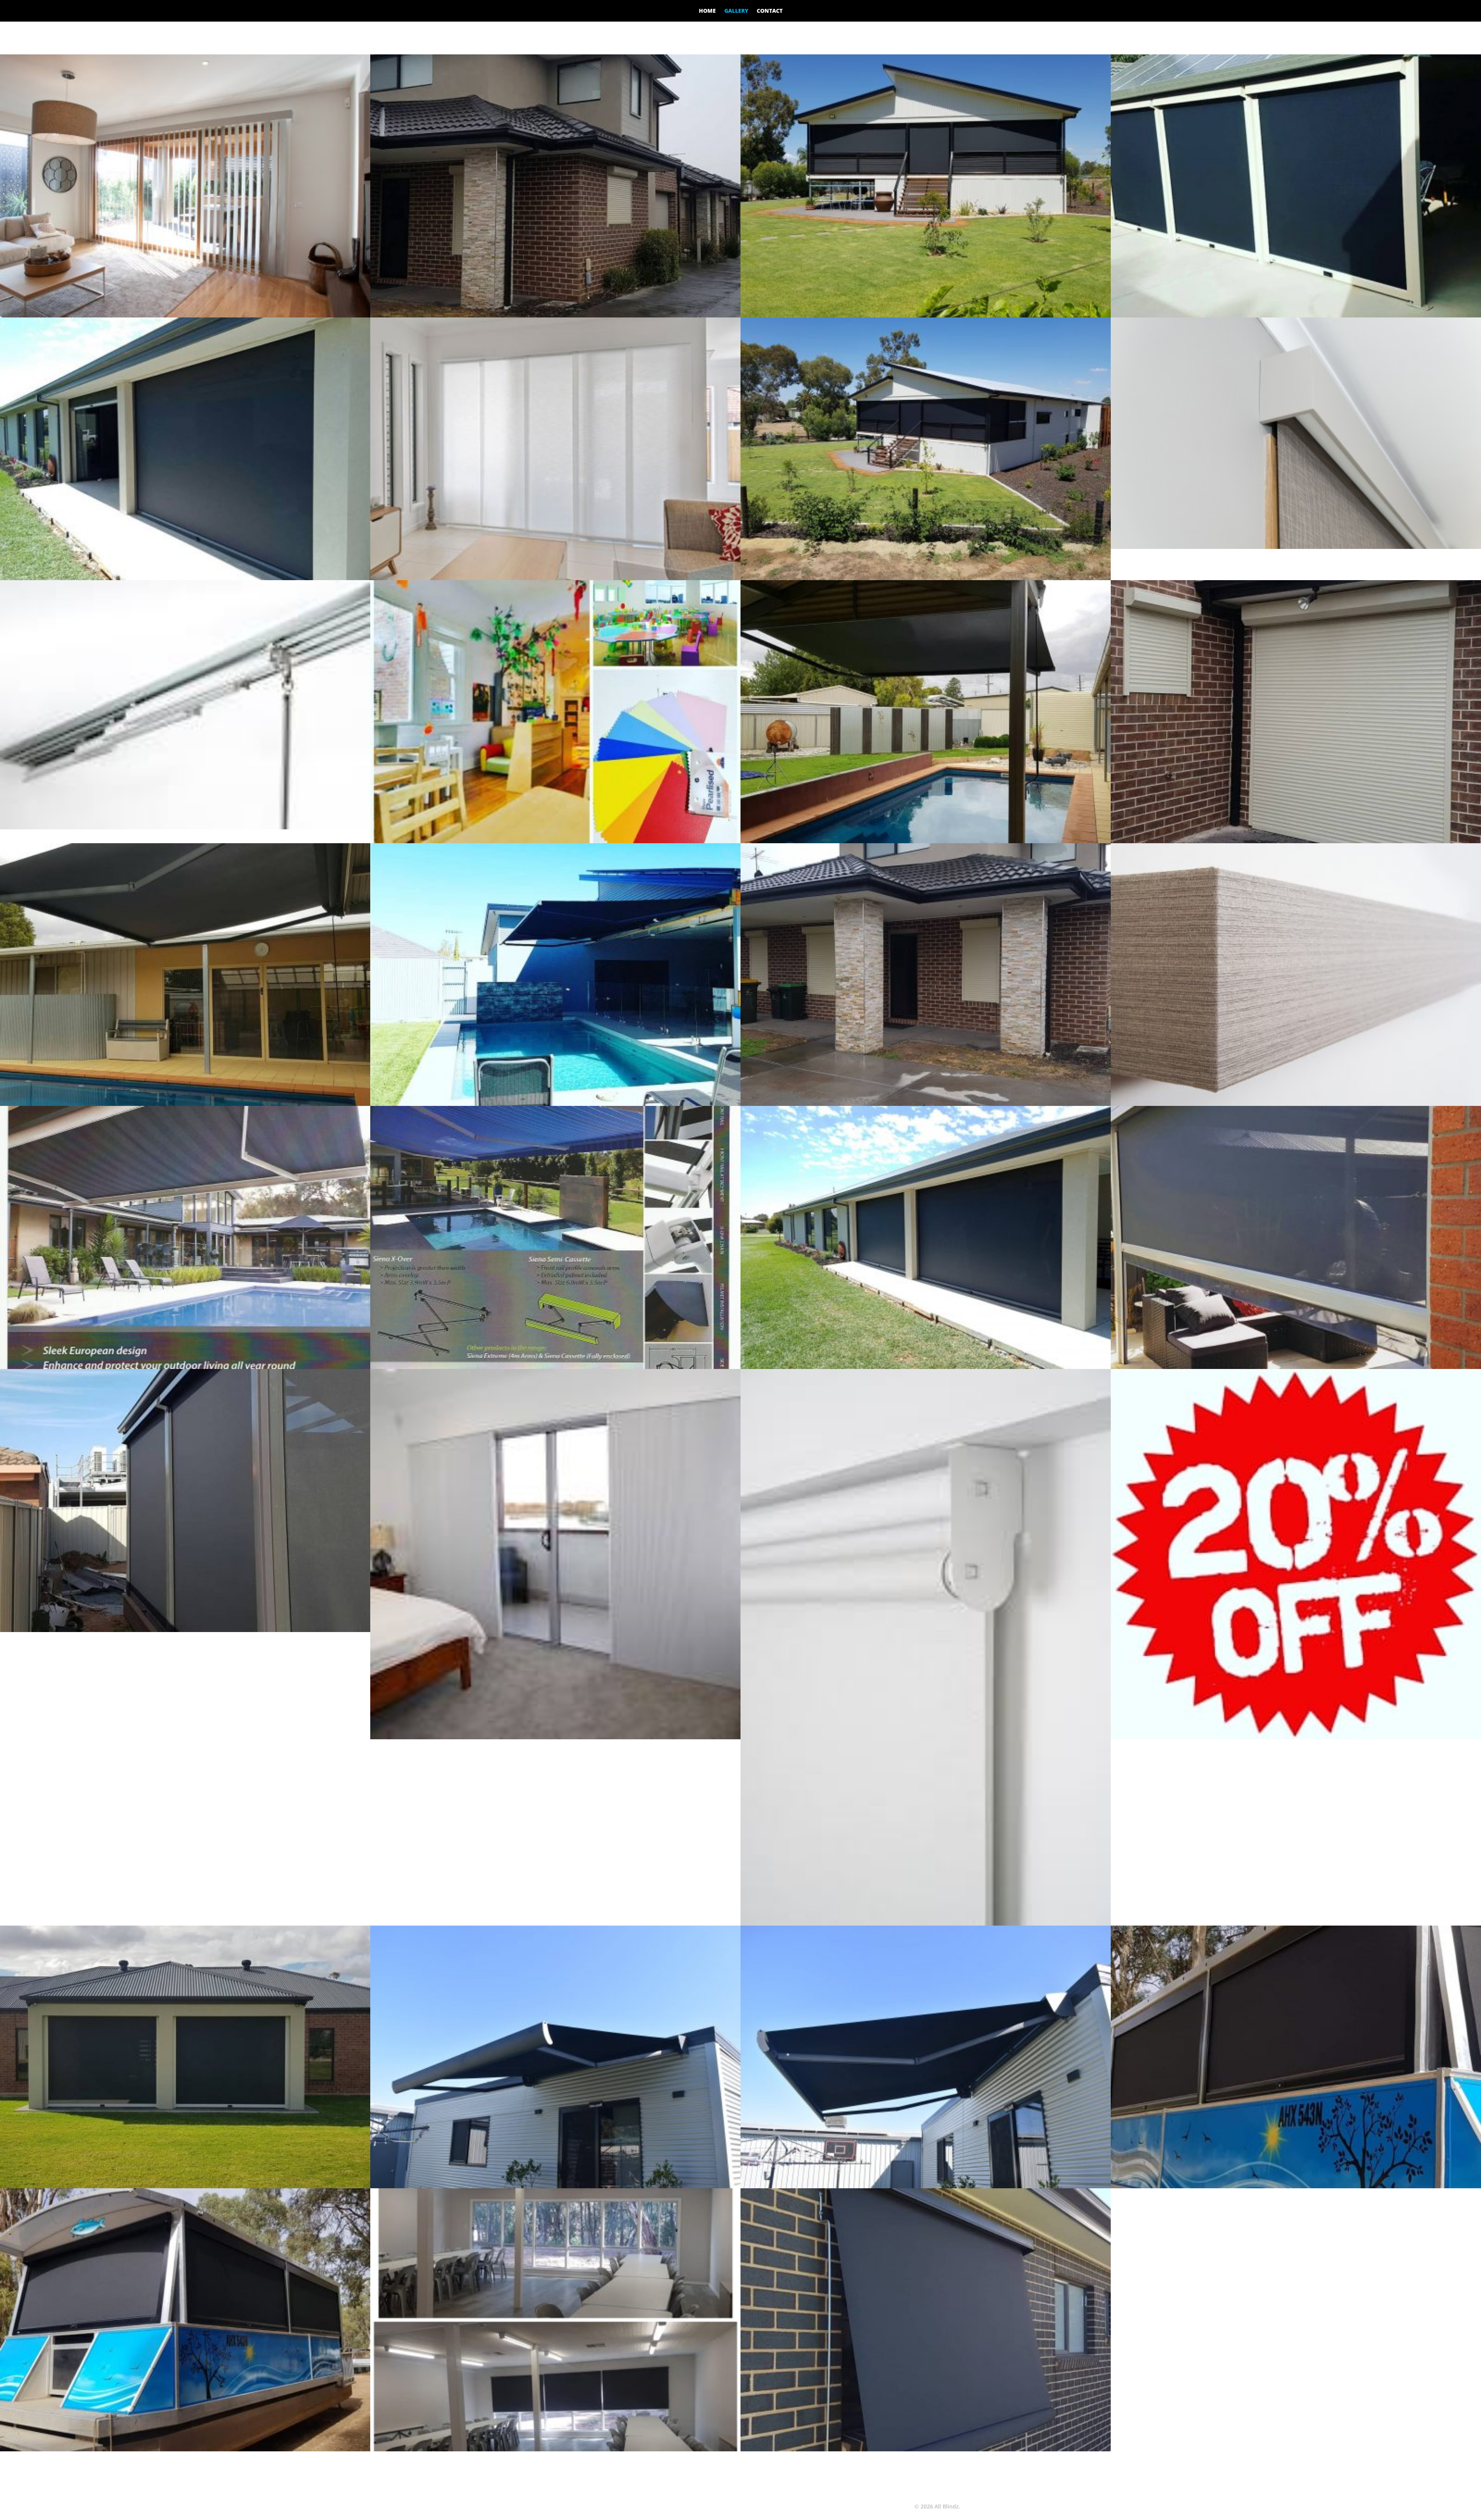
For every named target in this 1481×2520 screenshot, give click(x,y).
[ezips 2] (185, 1630)
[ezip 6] (185, 578)
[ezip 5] (926, 1367)
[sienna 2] (926, 841)
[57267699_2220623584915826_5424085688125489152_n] (185, 2449)
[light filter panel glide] (555, 578)
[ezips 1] (1296, 315)
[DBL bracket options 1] (926, 1923)
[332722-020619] (555, 1367)
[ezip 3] (1296, 1367)
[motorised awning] (926, 2186)
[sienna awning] (555, 1104)
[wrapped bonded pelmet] (1296, 1104)
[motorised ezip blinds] (926, 578)
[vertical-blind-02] (185, 315)
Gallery (736, 11)
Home (707, 11)
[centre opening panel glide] (555, 1737)
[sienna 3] (185, 1104)
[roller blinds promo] (555, 841)
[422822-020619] (185, 1367)
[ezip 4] (926, 315)
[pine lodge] (555, 2449)
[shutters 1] (926, 1104)
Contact (770, 11)
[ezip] (185, 2186)
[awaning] (926, 2449)
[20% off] (1296, 1737)
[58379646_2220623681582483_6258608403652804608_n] (1296, 2186)
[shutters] (1296, 841)
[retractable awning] (555, 2186)
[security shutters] (555, 315)
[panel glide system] (185, 827)
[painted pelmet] (1296, 547)
